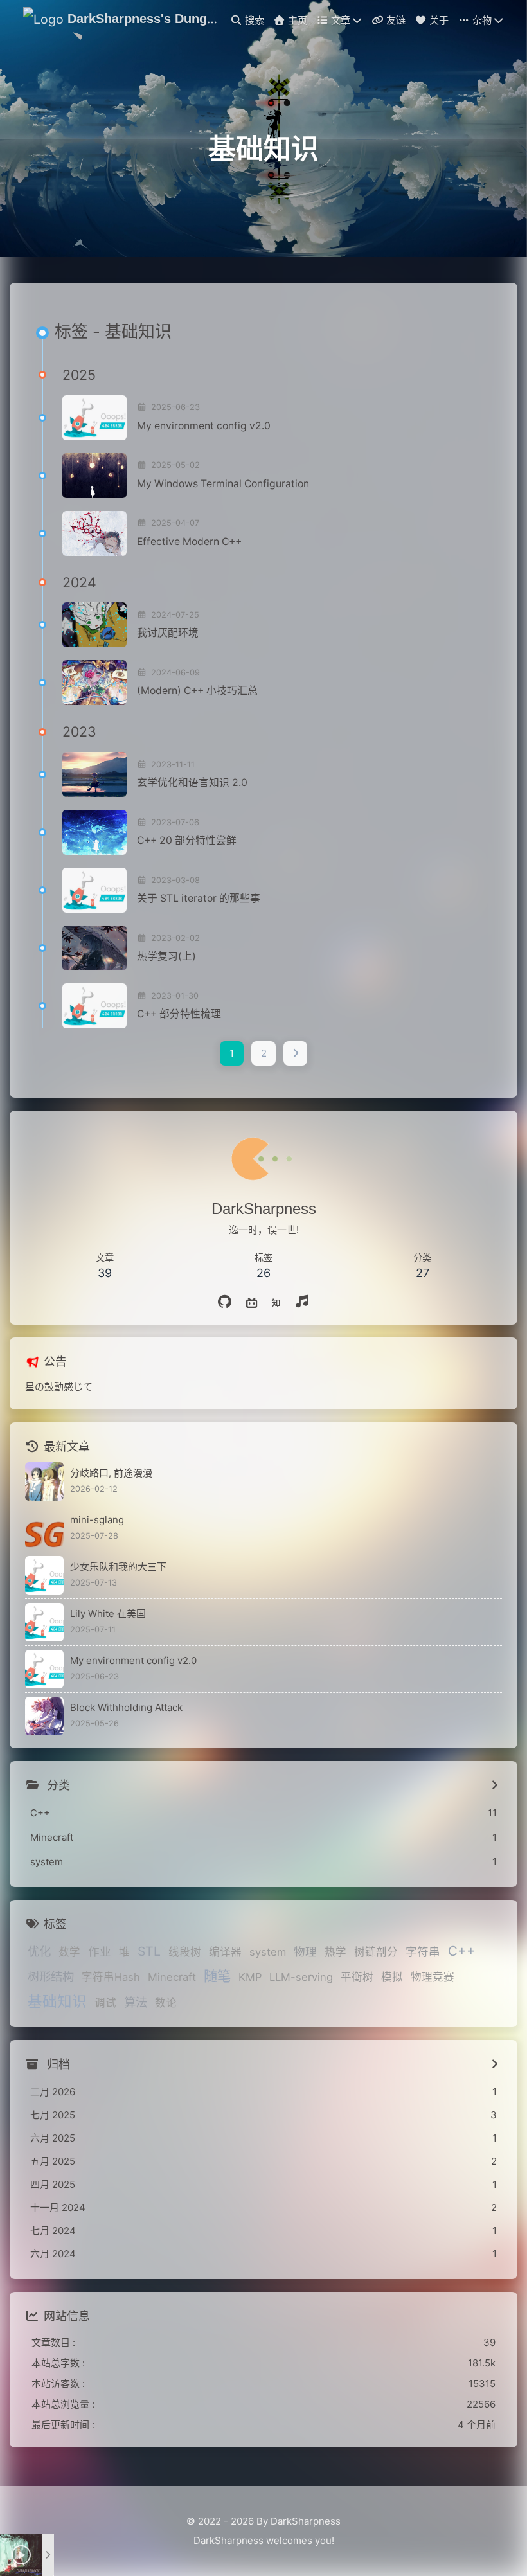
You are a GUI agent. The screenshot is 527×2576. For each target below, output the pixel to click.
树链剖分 (376, 1952)
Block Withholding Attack (126, 1707)
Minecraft (172, 1977)
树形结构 (51, 1976)
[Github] (225, 1302)
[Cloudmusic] (302, 1302)
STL (149, 1951)
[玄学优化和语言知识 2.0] (94, 774)
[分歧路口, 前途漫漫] (44, 1481)
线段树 (185, 1952)
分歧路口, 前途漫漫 (111, 1473)
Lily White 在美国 (108, 1614)
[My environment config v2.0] (94, 418)
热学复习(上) (166, 956)
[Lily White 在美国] (44, 1622)
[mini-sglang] (44, 1528)
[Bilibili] (252, 1302)
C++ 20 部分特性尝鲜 (187, 840)
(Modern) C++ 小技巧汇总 (197, 691)
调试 (105, 2003)
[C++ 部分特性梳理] (94, 1006)
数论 (166, 2003)
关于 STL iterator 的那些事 (199, 898)
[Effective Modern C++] (94, 533)
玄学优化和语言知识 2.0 (192, 783)
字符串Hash (111, 1977)
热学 (335, 1952)
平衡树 (357, 1977)
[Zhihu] (276, 1302)
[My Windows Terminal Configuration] (94, 476)
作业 (100, 1952)
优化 (39, 1951)
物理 (305, 1952)
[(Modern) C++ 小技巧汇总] (94, 683)
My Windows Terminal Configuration (223, 484)
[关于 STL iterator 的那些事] (94, 890)
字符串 (423, 1952)
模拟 (392, 1977)
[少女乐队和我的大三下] (44, 1575)
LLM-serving (301, 1977)
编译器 (225, 1952)
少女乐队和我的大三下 (118, 1567)
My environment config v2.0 (204, 426)
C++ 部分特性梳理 (179, 1014)
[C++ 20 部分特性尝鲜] (94, 832)
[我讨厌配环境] (94, 625)
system (268, 1952)
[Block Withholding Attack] (44, 1716)
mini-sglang (97, 1520)
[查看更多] (495, 1785)
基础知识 (57, 2001)
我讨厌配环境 (168, 633)
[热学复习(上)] (94, 948)
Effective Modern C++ (189, 541)
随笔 (217, 1976)
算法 (136, 2002)
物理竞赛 (433, 1977)
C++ (462, 1951)
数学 (69, 1952)
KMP (250, 1977)
